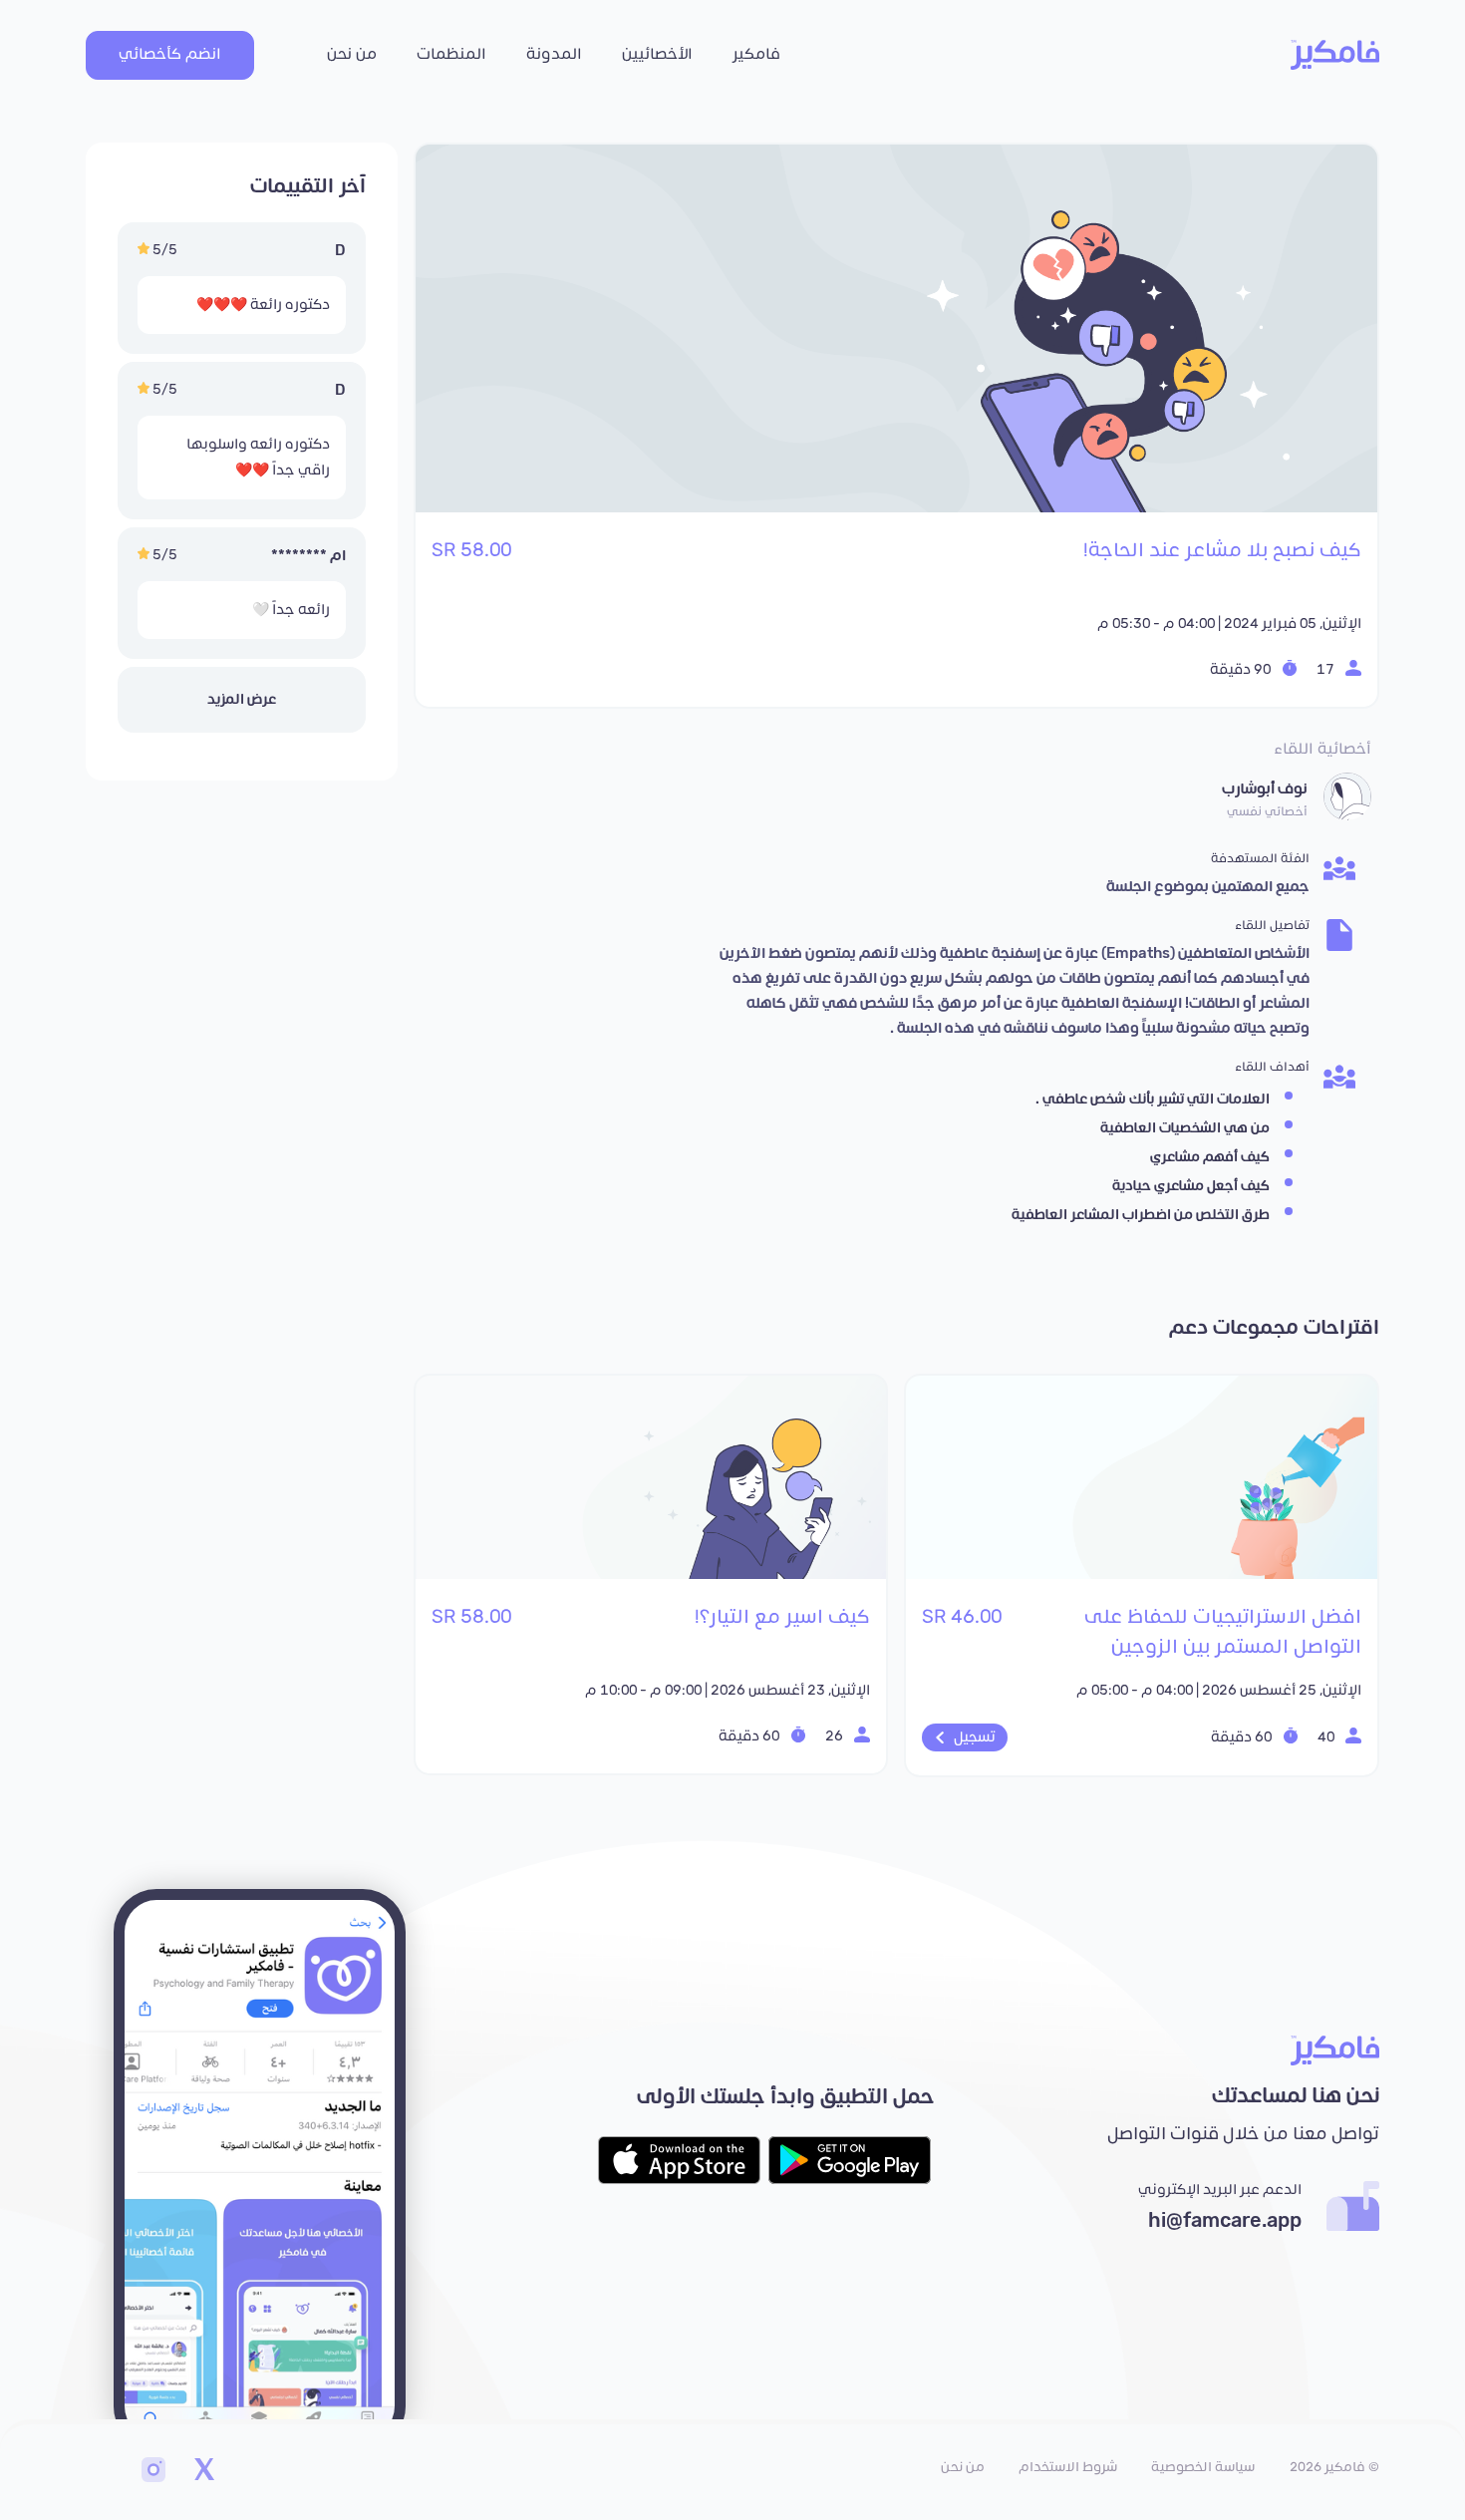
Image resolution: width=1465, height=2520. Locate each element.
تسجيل (975, 1737)
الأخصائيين (657, 54)
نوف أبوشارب (1265, 789)
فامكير (756, 54)
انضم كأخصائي (170, 54)
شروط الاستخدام (1068, 2467)
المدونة (554, 54)
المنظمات (451, 54)
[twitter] (203, 2472)
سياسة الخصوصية (1203, 2467)
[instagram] (153, 2472)
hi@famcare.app (1225, 2221)
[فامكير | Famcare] (1335, 55)
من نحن (352, 54)
